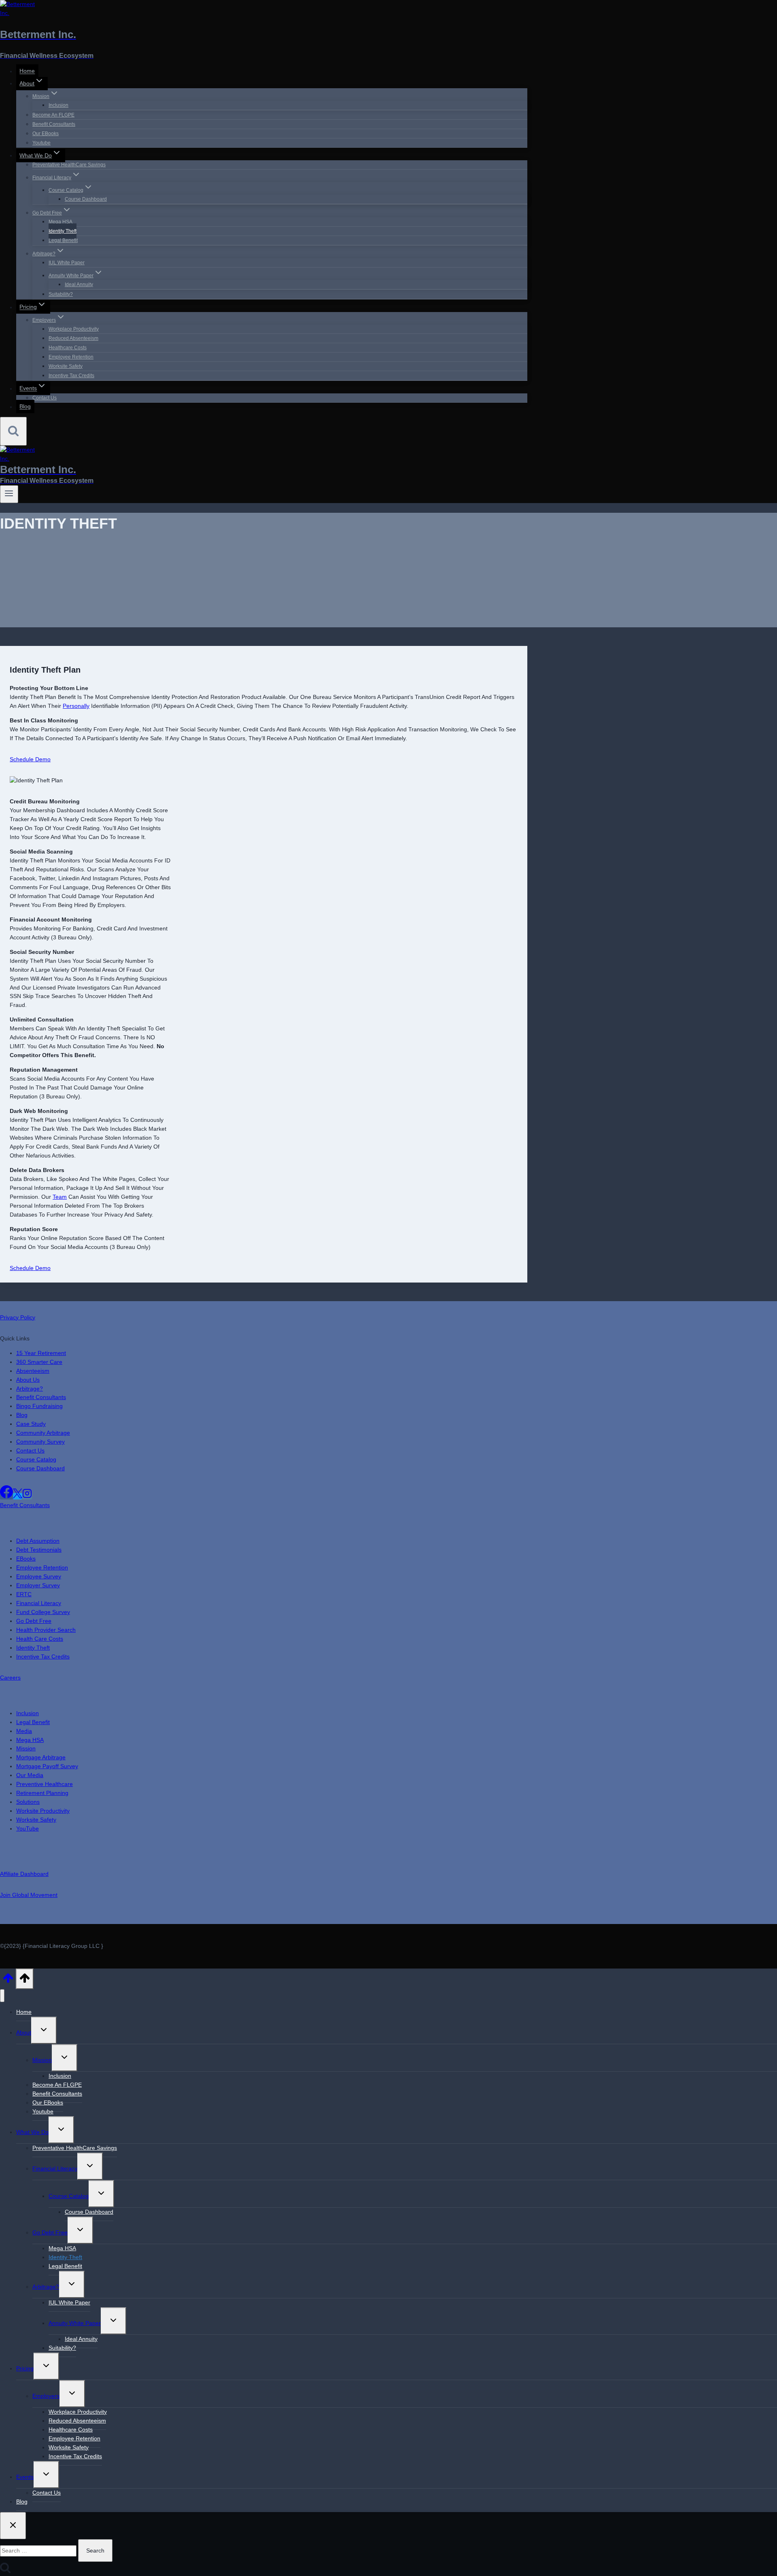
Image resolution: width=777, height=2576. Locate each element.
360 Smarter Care (39, 1362)
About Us (28, 1380)
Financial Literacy (39, 1603)
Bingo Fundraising (39, 1406)
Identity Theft (63, 231)
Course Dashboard (86, 199)
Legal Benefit (63, 240)
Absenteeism (33, 1371)
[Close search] (13, 2526)
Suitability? (61, 294)
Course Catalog (36, 1459)
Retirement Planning (42, 1793)
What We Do (32, 2132)
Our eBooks (46, 134)
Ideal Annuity (79, 285)
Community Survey (40, 1442)
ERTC (24, 1594)
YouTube (28, 1828)
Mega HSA (61, 222)
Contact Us (45, 398)
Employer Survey (38, 1585)
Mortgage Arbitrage (41, 1757)
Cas (21, 1424)
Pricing (25, 2368)
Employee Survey (39, 1576)
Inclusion (58, 105)
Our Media (30, 1775)
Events (25, 2477)
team (60, 1197)
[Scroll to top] (8, 1981)
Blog (25, 407)
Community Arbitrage (43, 1433)
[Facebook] (6, 1496)
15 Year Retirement (41, 1353)
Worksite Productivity (43, 1811)
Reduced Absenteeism (73, 338)
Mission (26, 1748)
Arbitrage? (30, 1389)
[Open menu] (9, 494)
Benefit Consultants (54, 124)
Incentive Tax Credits (71, 376)
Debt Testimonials (39, 1550)
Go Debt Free (34, 1621)
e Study (36, 1424)
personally (76, 706)
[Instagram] (27, 1496)
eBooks (26, 1559)
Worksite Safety (66, 366)
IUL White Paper (67, 263)
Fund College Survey (43, 1612)
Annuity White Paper (75, 2323)
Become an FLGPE (53, 115)
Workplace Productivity (74, 329)
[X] (18, 1496)
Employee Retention (71, 357)
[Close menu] (2, 1996)
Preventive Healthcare (45, 1784)
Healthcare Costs (68, 348)
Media (24, 1731)
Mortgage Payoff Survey (47, 1766)
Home (27, 71)
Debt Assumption (38, 1541)
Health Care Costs (40, 1639)
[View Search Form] (13, 431)
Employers (46, 2396)
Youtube (41, 143)
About (24, 2032)
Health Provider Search (46, 1630)
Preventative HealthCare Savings (69, 165)
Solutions (28, 1802)
